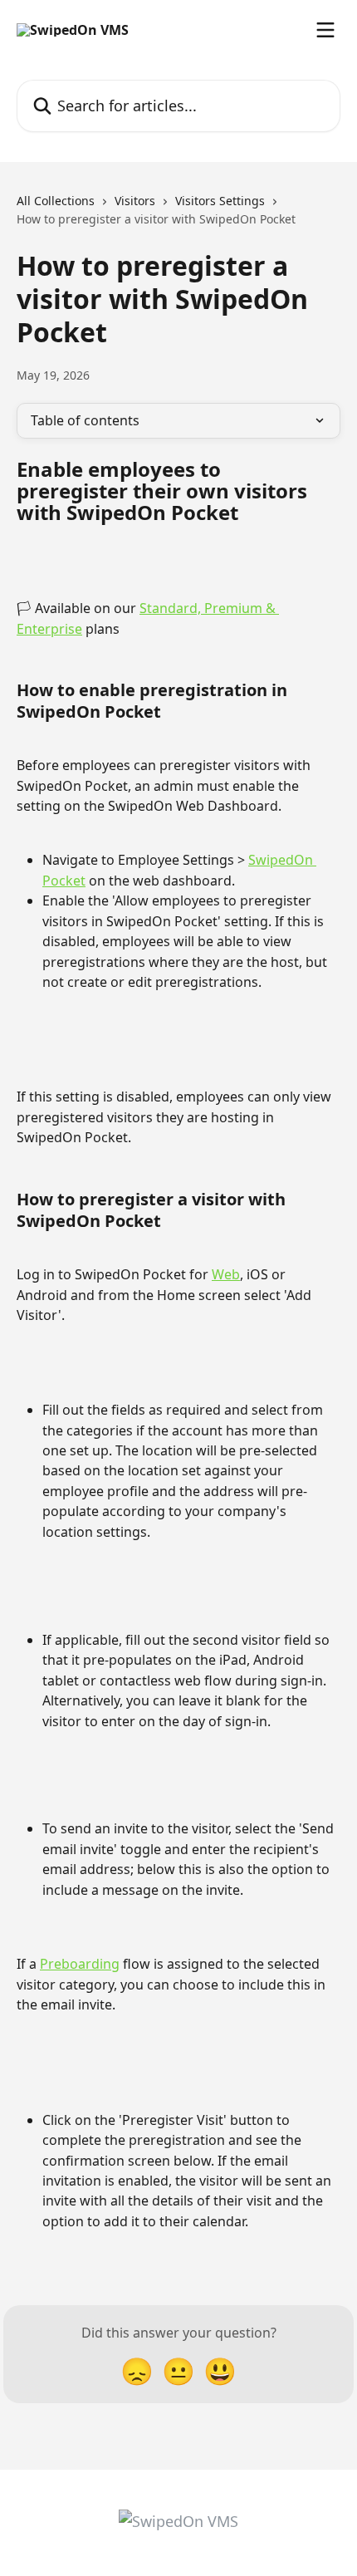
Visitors (135, 201)
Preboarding (80, 1964)
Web (226, 1274)
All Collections (56, 201)
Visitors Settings (220, 201)
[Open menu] (325, 30)
